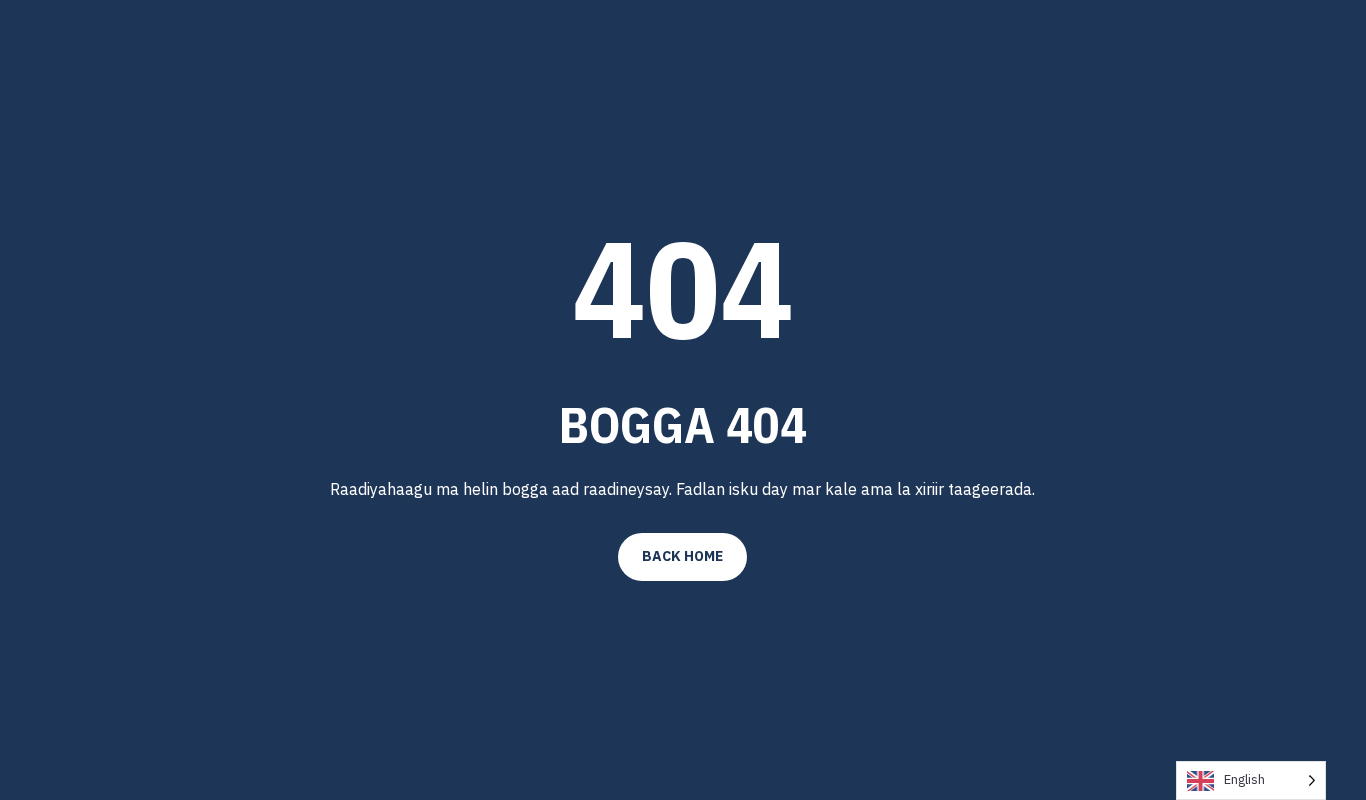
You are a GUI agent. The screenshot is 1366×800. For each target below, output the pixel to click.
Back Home (682, 556)
